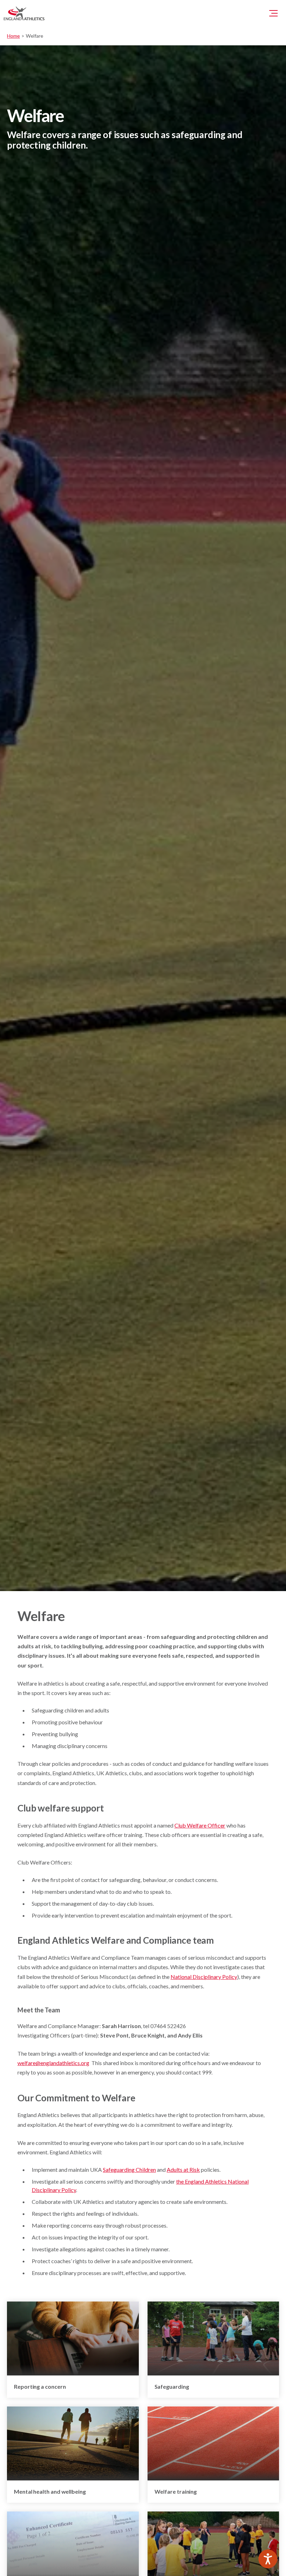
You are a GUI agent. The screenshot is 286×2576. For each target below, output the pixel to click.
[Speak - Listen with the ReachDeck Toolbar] (268, 2559)
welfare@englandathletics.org (53, 2063)
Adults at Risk (183, 2170)
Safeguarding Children (129, 2170)
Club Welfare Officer (200, 1825)
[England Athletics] (24, 13)
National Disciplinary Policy (204, 1977)
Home (13, 36)
